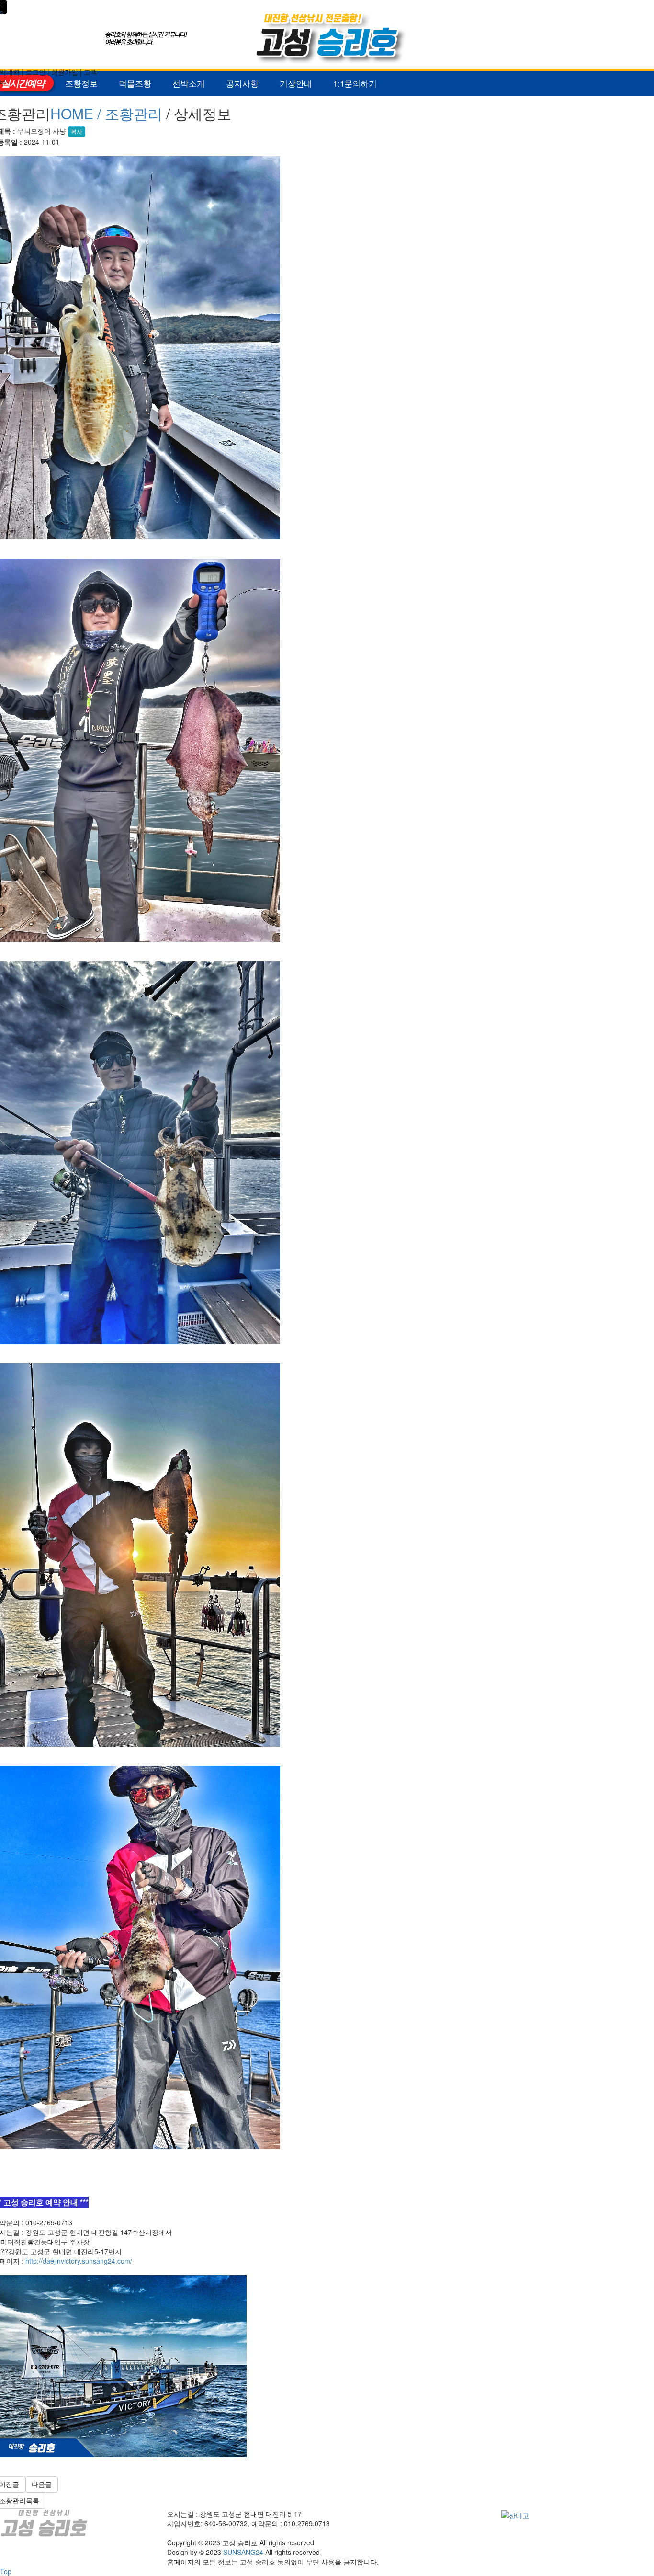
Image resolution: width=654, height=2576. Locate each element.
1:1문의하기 (355, 83)
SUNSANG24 (243, 2552)
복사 (77, 132)
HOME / (78, 113)
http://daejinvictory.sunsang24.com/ (79, 2261)
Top (6, 2571)
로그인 (35, 72)
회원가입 (65, 72)
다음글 (42, 2484)
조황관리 (134, 113)
